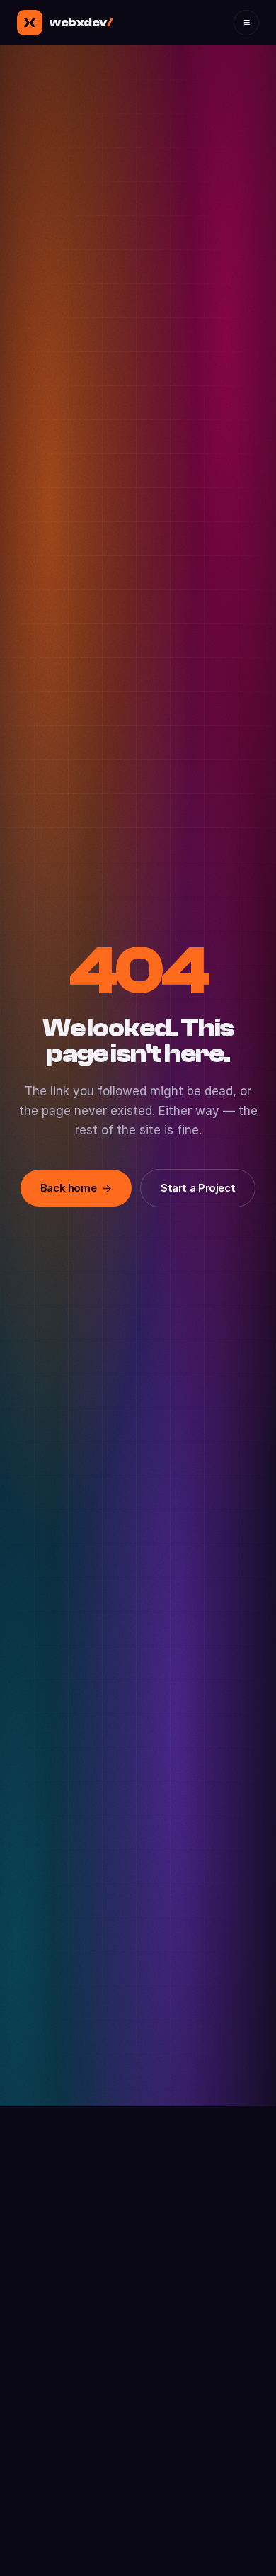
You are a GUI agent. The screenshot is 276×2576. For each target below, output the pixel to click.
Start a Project (198, 1188)
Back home (76, 1188)
